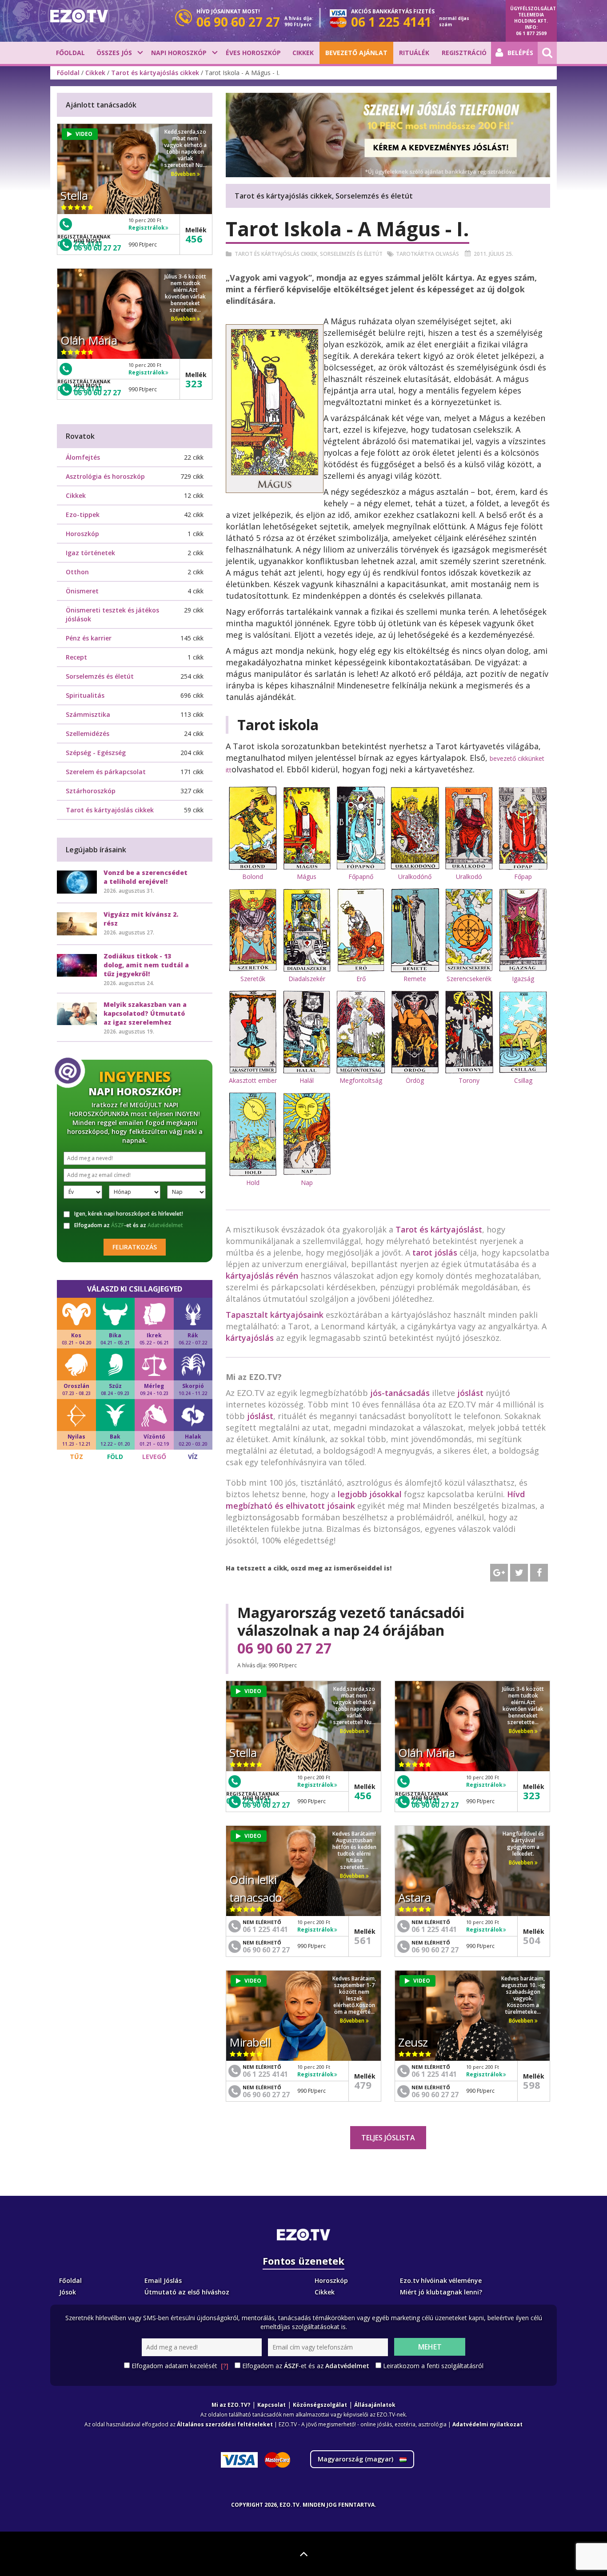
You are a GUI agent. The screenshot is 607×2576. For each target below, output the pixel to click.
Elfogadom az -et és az (129, 1225)
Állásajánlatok (375, 2405)
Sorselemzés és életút (351, 254)
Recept (76, 657)
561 (363, 1940)
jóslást (470, 1393)
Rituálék (414, 53)
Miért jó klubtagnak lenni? (441, 2292)
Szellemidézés (88, 733)
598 (532, 2085)
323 (532, 1795)
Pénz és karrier (89, 638)
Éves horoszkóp (253, 53)
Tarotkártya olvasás (427, 254)
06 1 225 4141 (265, 1929)
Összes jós (114, 53)
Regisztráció (464, 53)
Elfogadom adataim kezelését (180, 2366)
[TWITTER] (519, 1573)
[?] (225, 2366)
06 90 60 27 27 (284, 1648)
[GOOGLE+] (499, 1573)
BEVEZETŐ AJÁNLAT (356, 53)
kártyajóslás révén (262, 1276)
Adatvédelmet (165, 1225)
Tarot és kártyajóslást (439, 1229)
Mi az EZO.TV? (231, 2405)
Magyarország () (356, 2459)
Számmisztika (88, 714)
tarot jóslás (435, 1252)
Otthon (77, 572)
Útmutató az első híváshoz (187, 2292)
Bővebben (353, 1731)
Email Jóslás (163, 2280)
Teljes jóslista (388, 2138)
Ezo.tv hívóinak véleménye (441, 2280)
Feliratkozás (135, 1247)
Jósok (68, 2292)
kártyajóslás (250, 1338)
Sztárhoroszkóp (91, 791)
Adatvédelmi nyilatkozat (487, 2424)
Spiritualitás (85, 695)
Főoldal (70, 53)
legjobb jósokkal (370, 1494)
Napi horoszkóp (179, 53)
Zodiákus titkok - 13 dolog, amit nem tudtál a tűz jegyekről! (146, 965)
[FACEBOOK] (539, 1573)
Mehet (430, 2347)
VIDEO (253, 1691)
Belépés (520, 53)
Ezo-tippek (83, 515)
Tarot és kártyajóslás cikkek (155, 73)
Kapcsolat (272, 2405)
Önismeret (82, 591)
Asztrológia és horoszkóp (105, 476)
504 (532, 1940)
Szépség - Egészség (96, 753)
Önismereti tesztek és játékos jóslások (112, 614)
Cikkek (303, 53)
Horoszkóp (82, 534)
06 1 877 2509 (531, 33)
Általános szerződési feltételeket (225, 2424)
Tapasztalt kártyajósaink (275, 1315)
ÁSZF (118, 1225)
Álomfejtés (83, 457)
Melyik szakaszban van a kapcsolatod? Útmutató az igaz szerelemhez (145, 1013)
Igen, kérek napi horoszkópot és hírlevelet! (129, 1214)
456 (363, 1795)
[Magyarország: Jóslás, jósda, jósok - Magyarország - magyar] (79, 16)
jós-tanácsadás (400, 1393)
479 (363, 2085)
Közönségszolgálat (320, 2405)
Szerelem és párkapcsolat (106, 772)
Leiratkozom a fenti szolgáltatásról (433, 2366)
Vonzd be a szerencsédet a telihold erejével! (146, 877)
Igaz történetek (90, 553)
